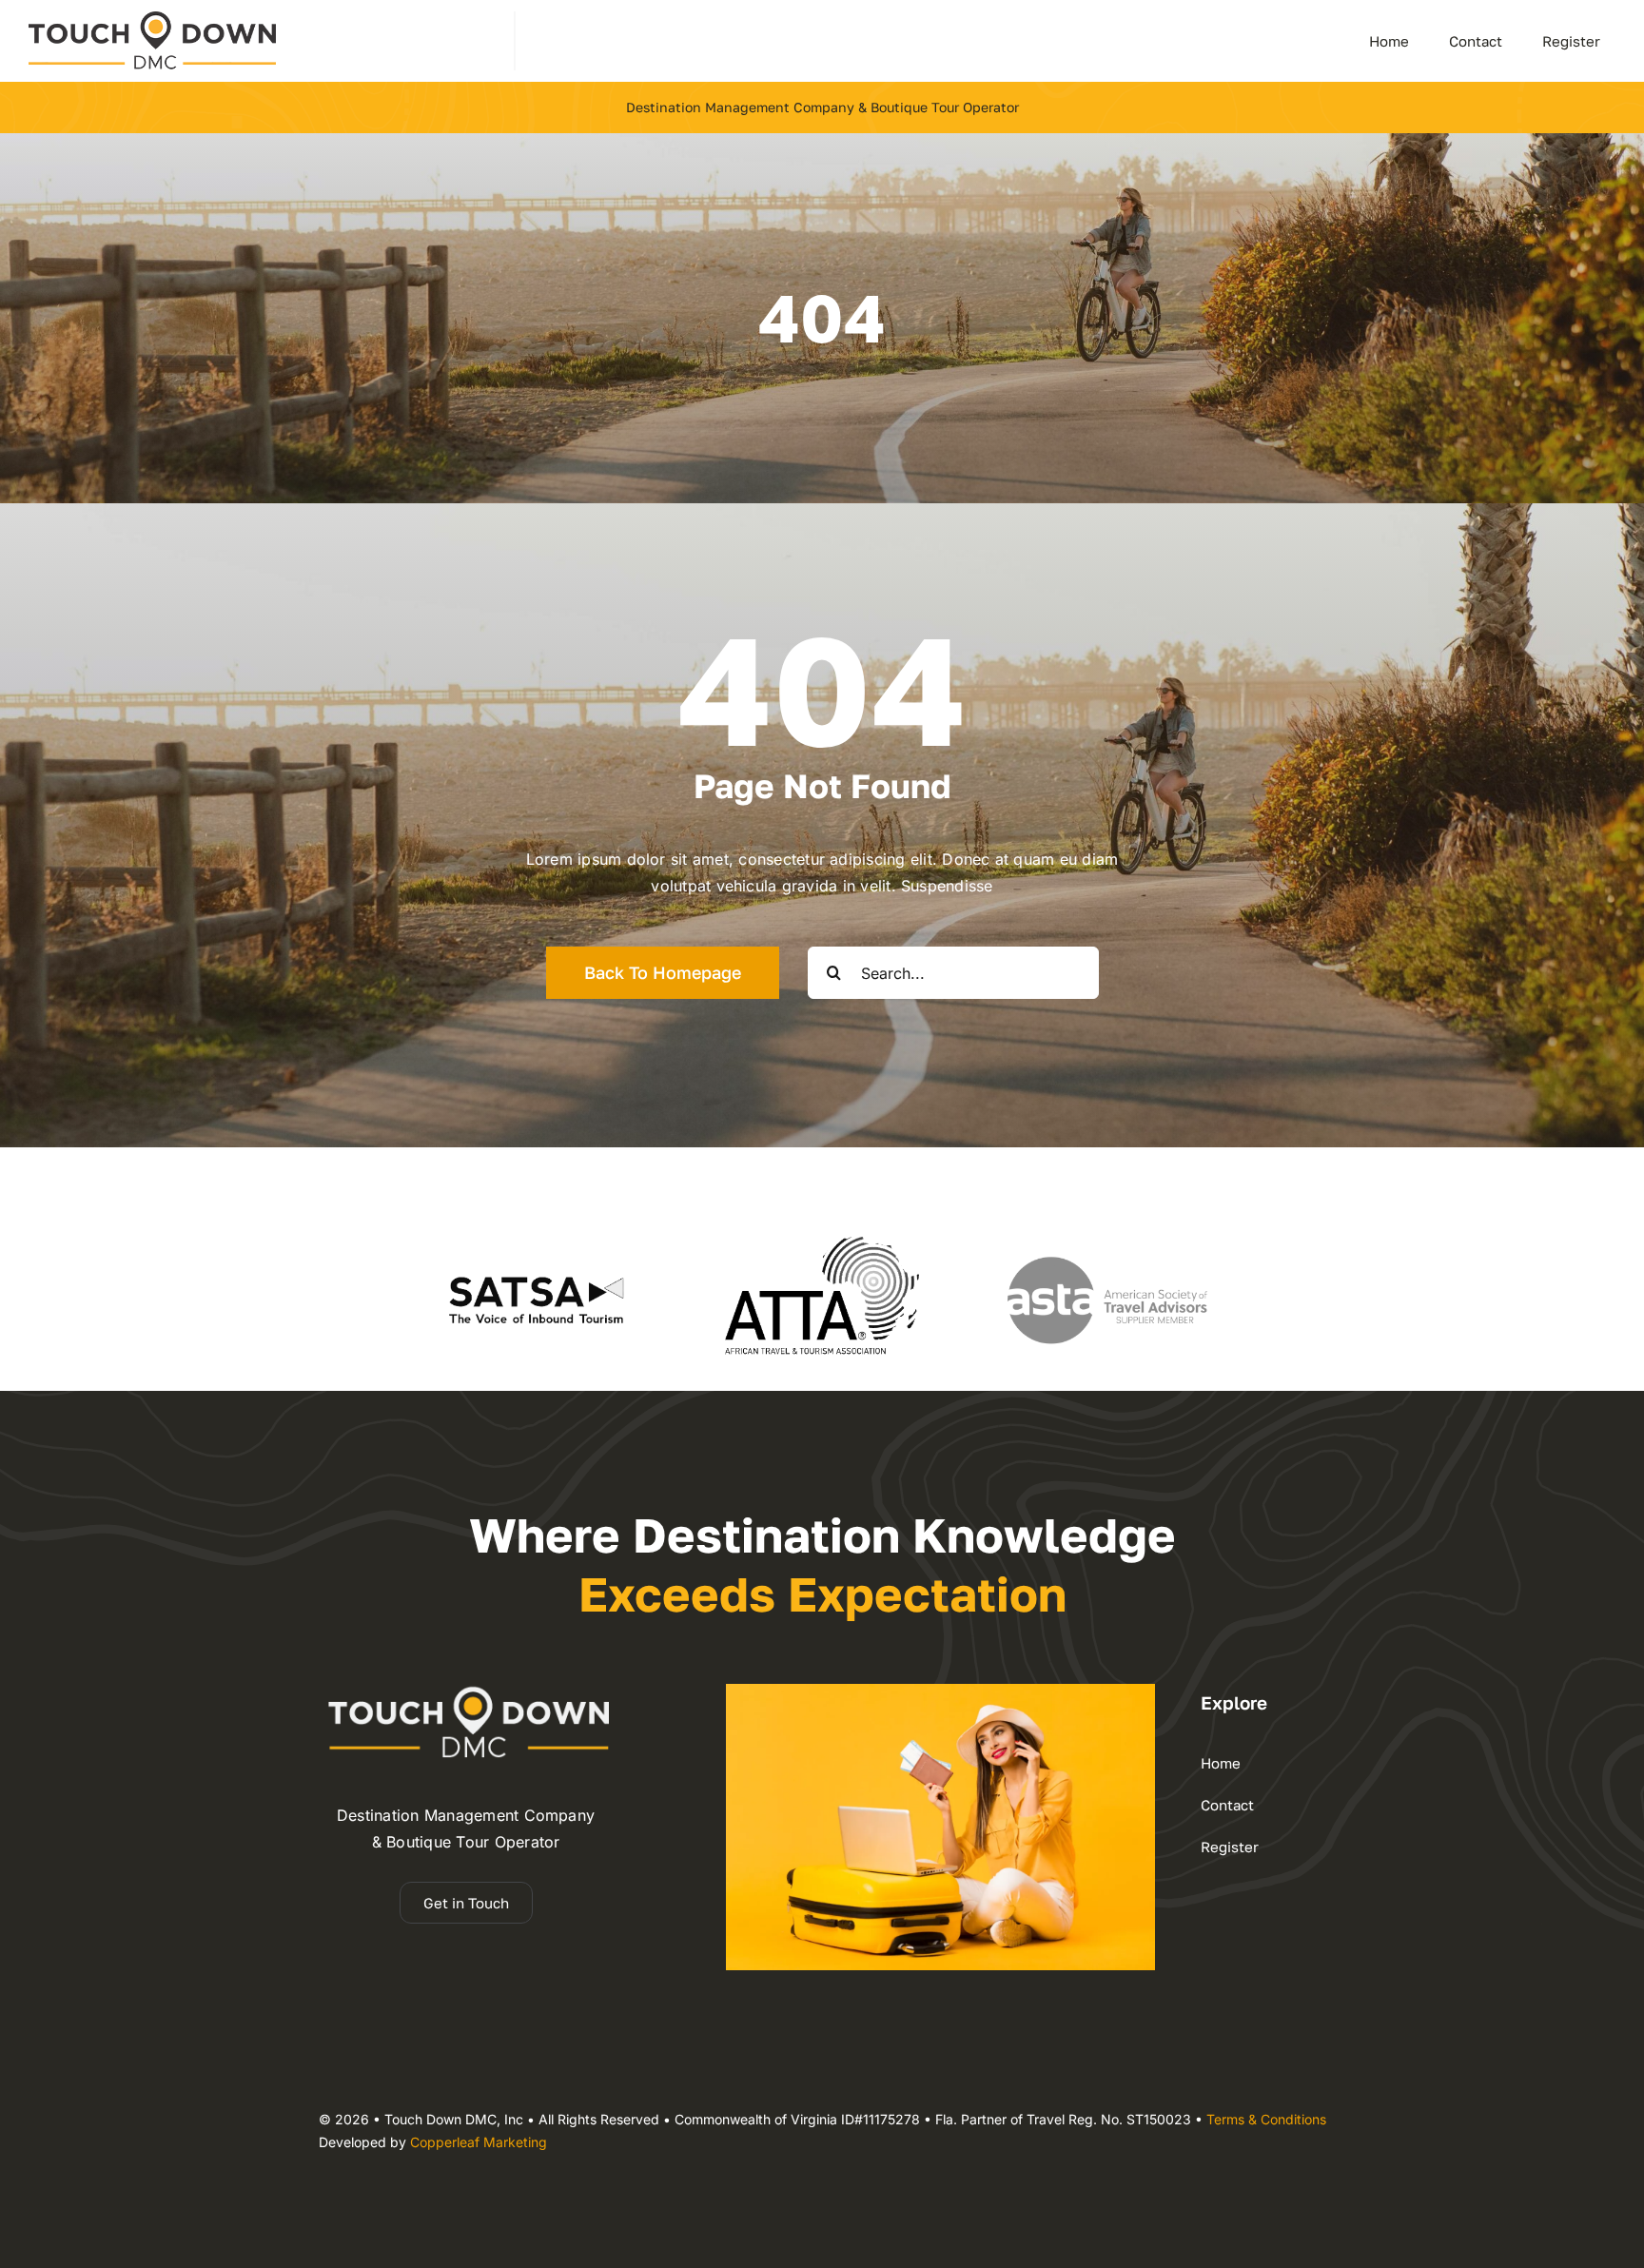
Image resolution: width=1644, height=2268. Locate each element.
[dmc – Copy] (152, 19)
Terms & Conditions (1266, 2119)
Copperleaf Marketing (479, 2142)
